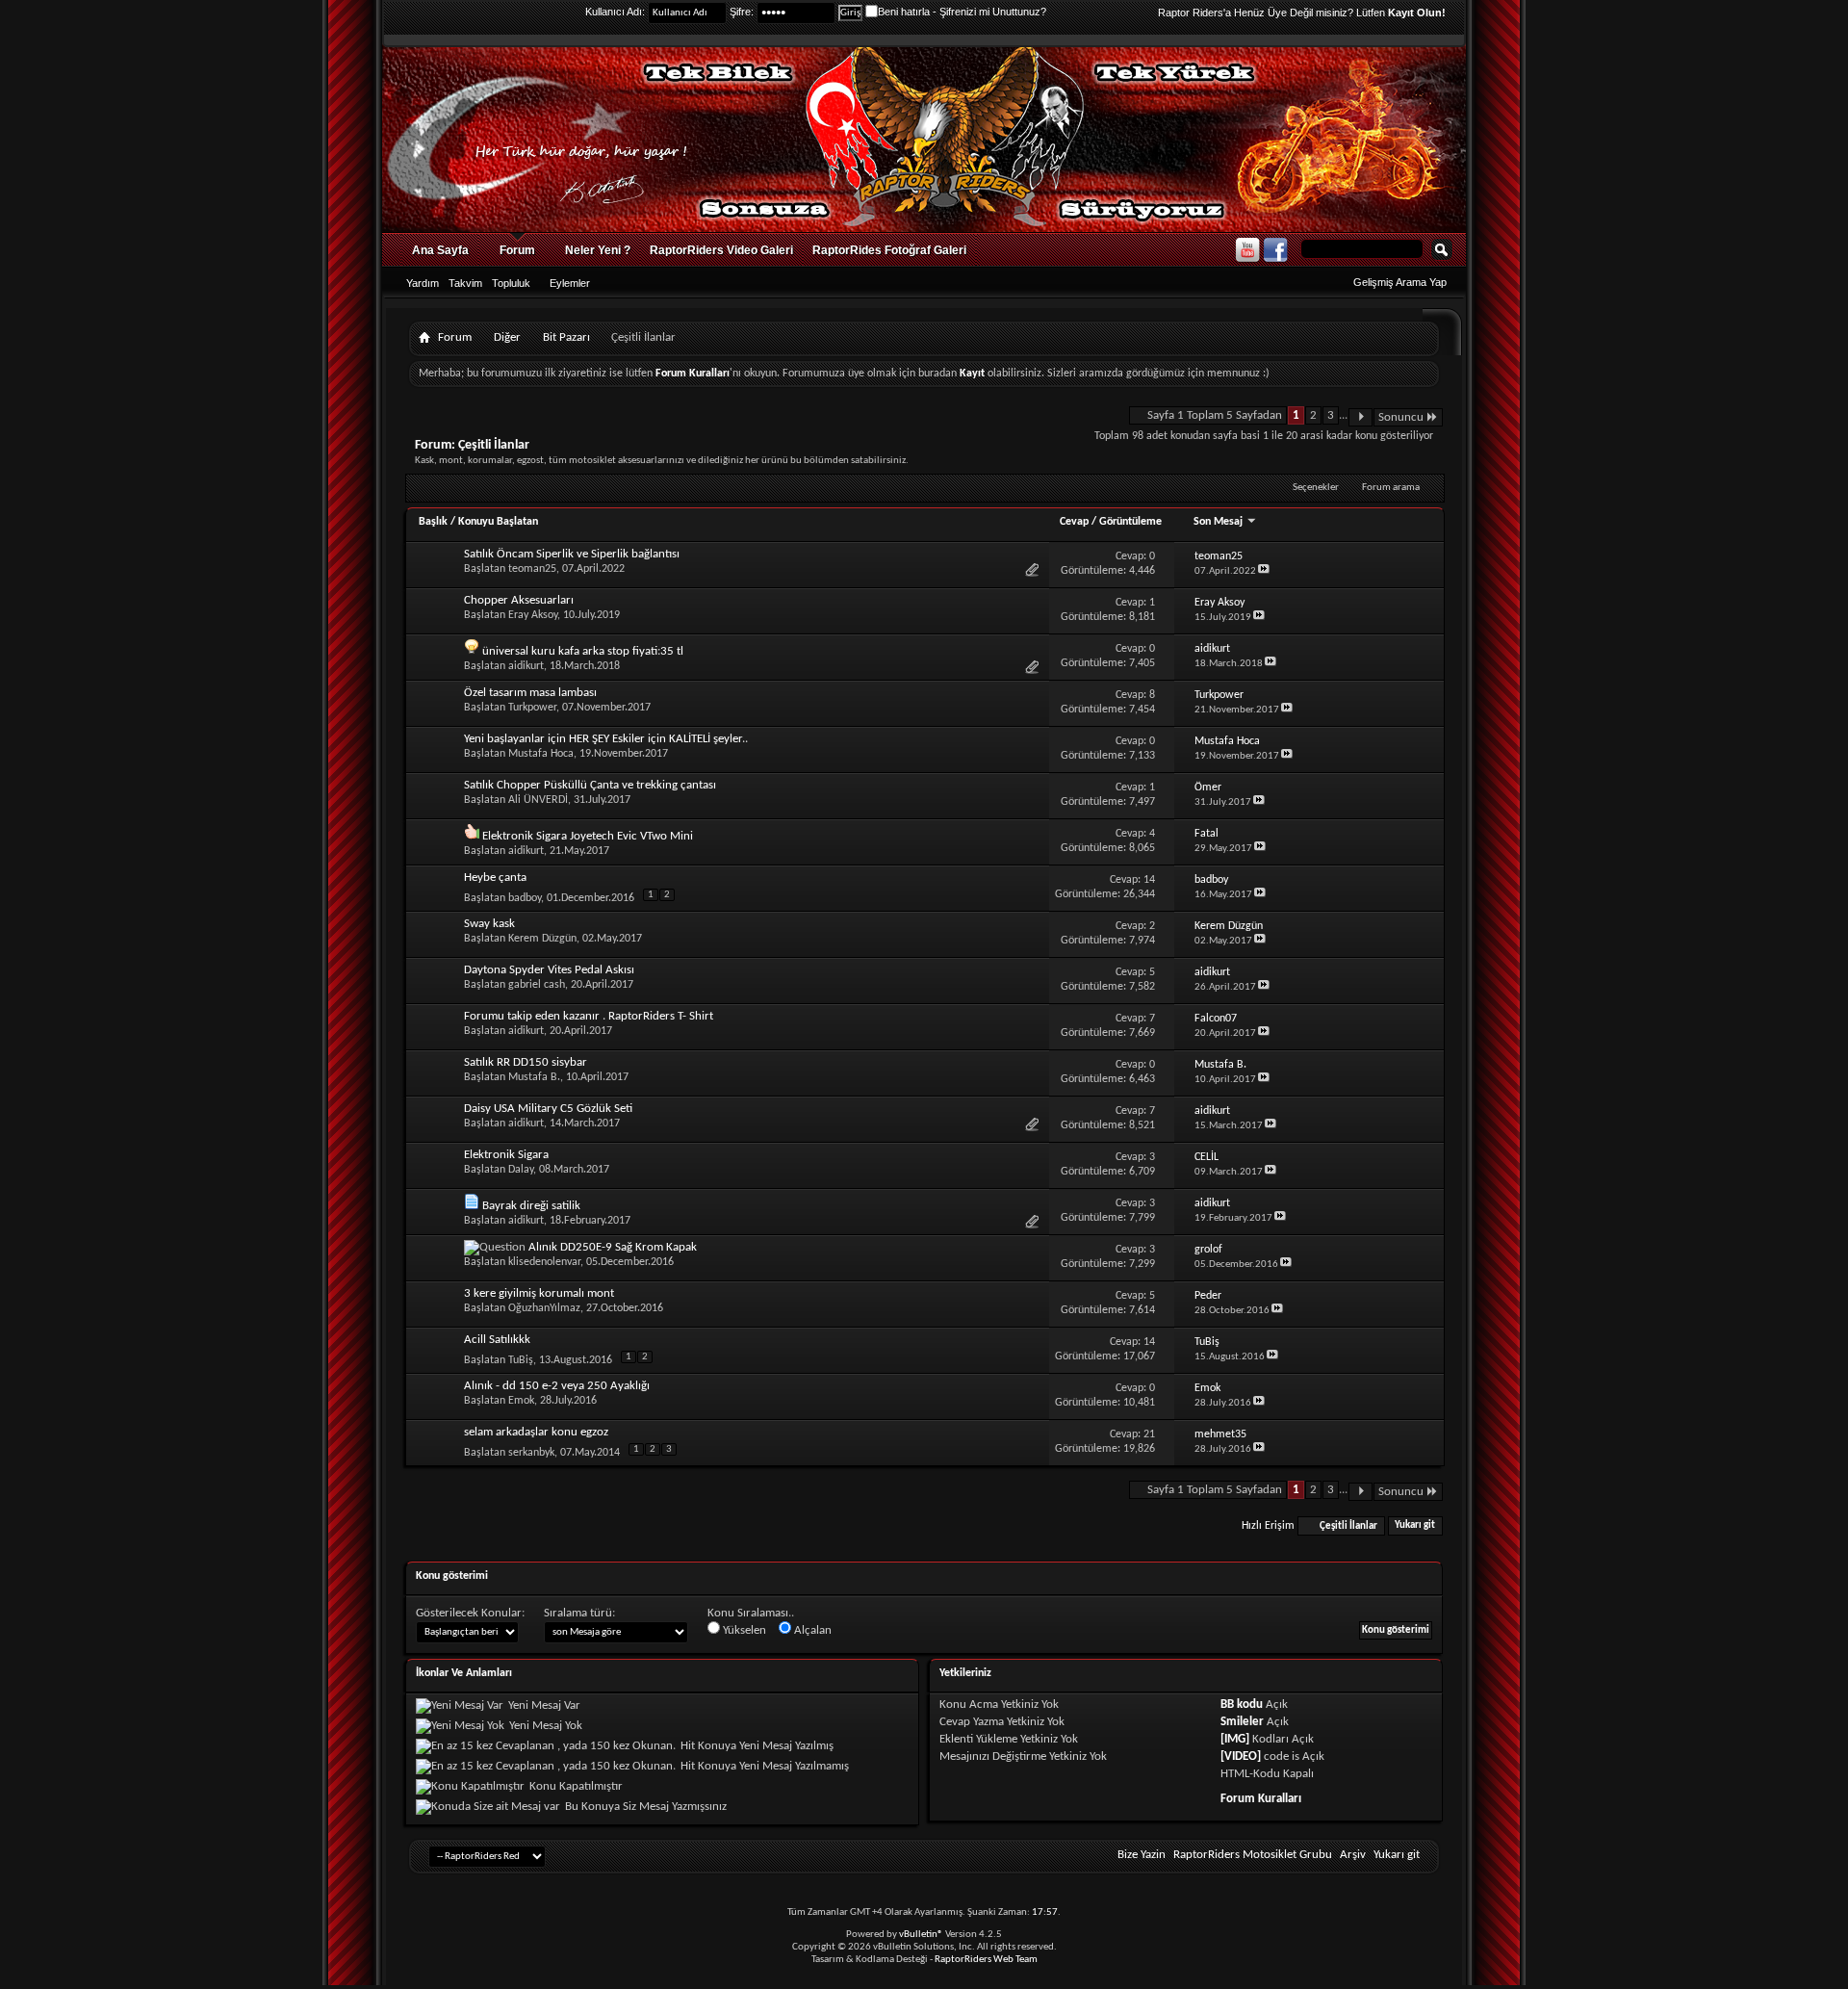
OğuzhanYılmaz (544, 1308)
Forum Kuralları (1261, 1799)
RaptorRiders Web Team (986, 1960)
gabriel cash (537, 985)
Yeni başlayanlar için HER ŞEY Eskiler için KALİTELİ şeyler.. (606, 739)
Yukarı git (1415, 1526)
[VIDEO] (1241, 1757)
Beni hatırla (904, 12)
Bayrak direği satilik (531, 1206)
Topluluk (511, 283)
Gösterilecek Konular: (470, 1613)
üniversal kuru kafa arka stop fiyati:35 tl (583, 651)
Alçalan (811, 1630)
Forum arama (1391, 488)
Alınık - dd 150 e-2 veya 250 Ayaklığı (557, 1386)
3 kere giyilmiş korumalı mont (539, 1293)
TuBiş (521, 1360)
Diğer (507, 337)
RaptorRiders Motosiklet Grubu (1253, 1855)
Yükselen (743, 1630)
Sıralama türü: (579, 1613)
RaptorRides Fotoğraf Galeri (889, 250)
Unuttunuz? (1019, 12)
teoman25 (532, 569)
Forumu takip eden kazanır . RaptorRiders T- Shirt (589, 1016)
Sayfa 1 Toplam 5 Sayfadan (1215, 415)
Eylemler (570, 283)
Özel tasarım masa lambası (530, 693)
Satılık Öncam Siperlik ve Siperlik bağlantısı (572, 554)
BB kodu (1242, 1705)
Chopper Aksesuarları (519, 600)
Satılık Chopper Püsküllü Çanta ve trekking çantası (590, 785)
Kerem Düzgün (542, 939)
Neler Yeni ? (598, 250)
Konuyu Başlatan (498, 522)
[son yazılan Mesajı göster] (1264, 571)
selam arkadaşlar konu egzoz (536, 1432)
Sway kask (489, 924)
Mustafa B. (534, 1077)
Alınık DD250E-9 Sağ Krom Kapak (613, 1247)
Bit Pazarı (566, 337)
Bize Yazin (1142, 1855)
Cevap (1074, 522)
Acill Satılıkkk (497, 1340)
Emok (521, 1401)
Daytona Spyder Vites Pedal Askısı (549, 970)
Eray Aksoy (533, 615)
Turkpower (532, 708)
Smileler (1242, 1722)
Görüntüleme (1130, 522)
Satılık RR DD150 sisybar (526, 1062)
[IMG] (1235, 1739)
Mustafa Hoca (541, 754)
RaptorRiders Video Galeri (721, 250)
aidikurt (526, 666)
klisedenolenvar (544, 1262)
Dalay (521, 1170)
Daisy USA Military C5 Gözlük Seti (548, 1109)
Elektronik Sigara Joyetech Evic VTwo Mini (588, 836)
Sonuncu (1401, 417)
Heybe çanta (495, 878)
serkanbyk (531, 1453)
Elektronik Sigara (506, 1155)
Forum (517, 250)
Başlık (433, 522)
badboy (525, 898)
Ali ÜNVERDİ (538, 800)
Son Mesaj (1219, 522)
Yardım (423, 283)
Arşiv (1353, 1855)
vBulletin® (921, 1935)
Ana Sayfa (440, 250)
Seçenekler (1316, 488)
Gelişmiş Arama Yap (1400, 282)
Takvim (465, 283)
